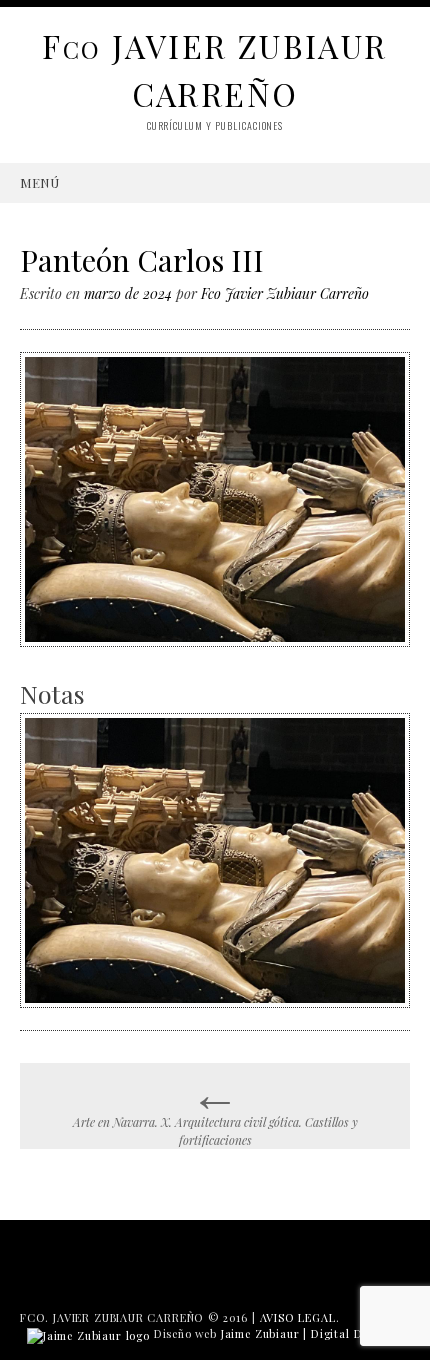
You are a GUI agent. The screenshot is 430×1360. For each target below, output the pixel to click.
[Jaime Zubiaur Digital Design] (88, 1333)
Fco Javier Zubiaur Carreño (285, 293)
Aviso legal (298, 1317)
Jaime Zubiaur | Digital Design (306, 1333)
